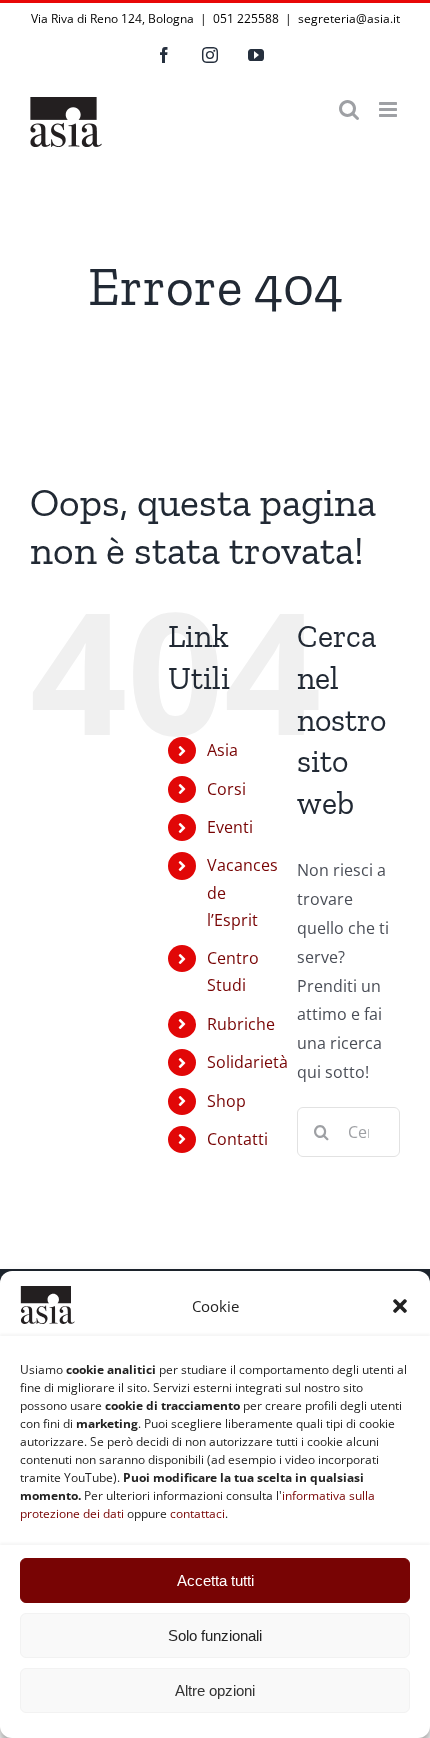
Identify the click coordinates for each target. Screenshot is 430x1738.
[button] (400, 1306)
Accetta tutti (215, 1580)
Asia (222, 750)
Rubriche (241, 1024)
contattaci (197, 1513)
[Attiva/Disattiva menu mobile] (389, 109)
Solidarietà (247, 1062)
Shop (226, 1101)
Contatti (237, 1139)
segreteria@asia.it (349, 18)
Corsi (226, 789)
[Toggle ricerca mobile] (349, 109)
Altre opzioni (215, 1690)
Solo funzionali (215, 1635)
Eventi (230, 827)
